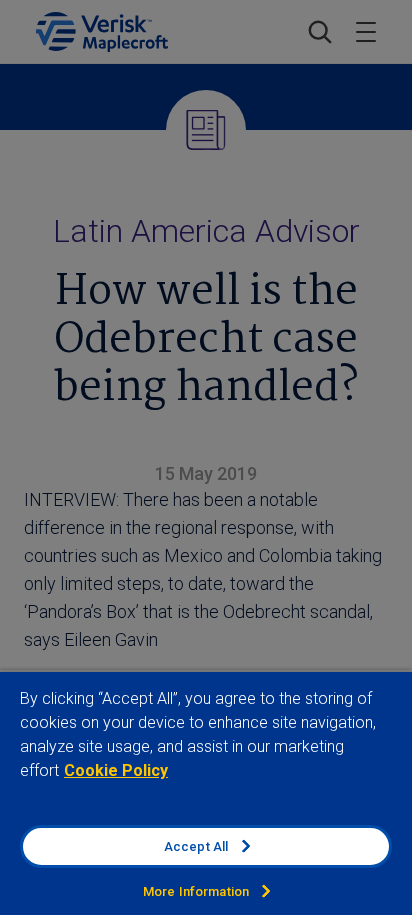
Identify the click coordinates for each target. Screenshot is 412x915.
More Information (196, 891)
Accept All (196, 846)
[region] (206, 792)
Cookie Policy (116, 770)
